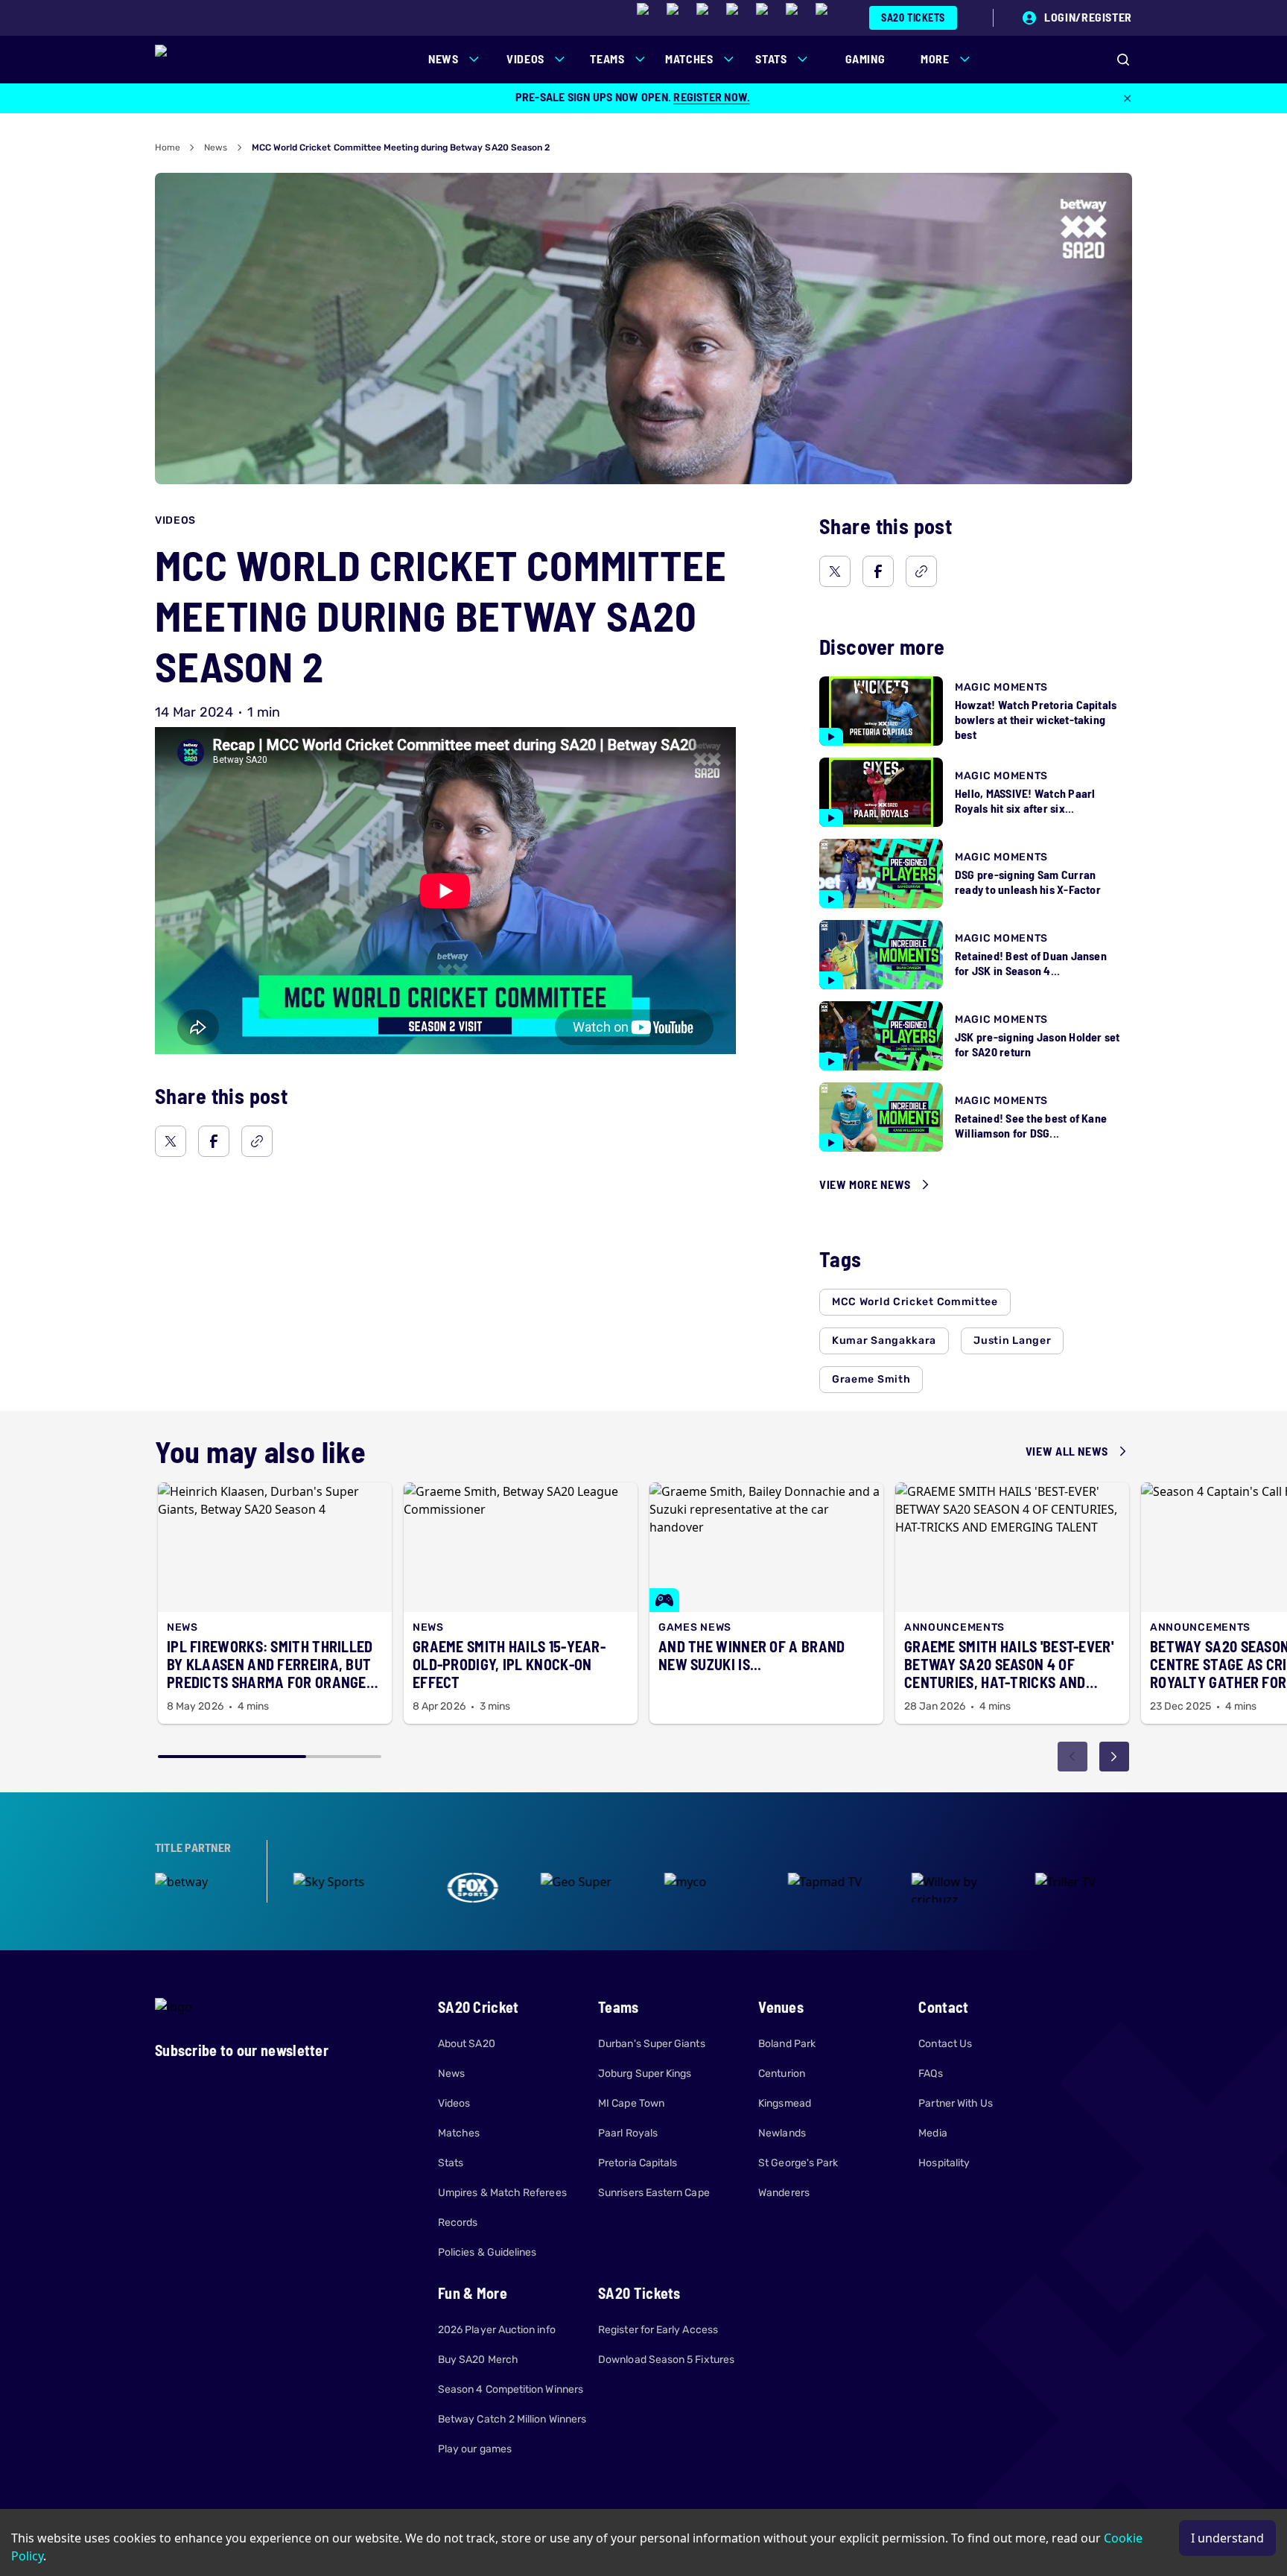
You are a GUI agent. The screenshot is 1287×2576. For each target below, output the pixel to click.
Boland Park (787, 2044)
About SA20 (467, 2044)
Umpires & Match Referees (502, 2193)
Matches (459, 2133)
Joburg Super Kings (645, 2074)
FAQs (930, 2074)
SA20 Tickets (913, 18)
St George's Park (798, 2163)
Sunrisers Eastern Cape (654, 2193)
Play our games (475, 2449)
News (216, 147)
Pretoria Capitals (638, 2163)
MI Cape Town (631, 2103)
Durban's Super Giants (651, 2044)
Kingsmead (785, 2103)
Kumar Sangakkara (884, 1341)
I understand (1227, 2538)
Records (458, 2223)
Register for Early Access (658, 2330)
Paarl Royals (628, 2133)
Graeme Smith (871, 1379)
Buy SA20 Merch (478, 2360)
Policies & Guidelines (487, 2252)
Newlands (782, 2133)
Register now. (712, 96)
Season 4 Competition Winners (511, 2389)
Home (168, 147)
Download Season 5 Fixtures (666, 2360)
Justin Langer (1012, 1341)
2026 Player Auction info (497, 2330)
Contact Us (945, 2044)
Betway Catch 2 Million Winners (512, 2419)
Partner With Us (956, 2103)
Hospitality (944, 2163)
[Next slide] (1114, 1757)
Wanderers (784, 2193)
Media (932, 2133)
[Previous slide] (1072, 1757)
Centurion (782, 2074)
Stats (451, 2163)
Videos (454, 2103)
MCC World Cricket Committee (915, 1302)
